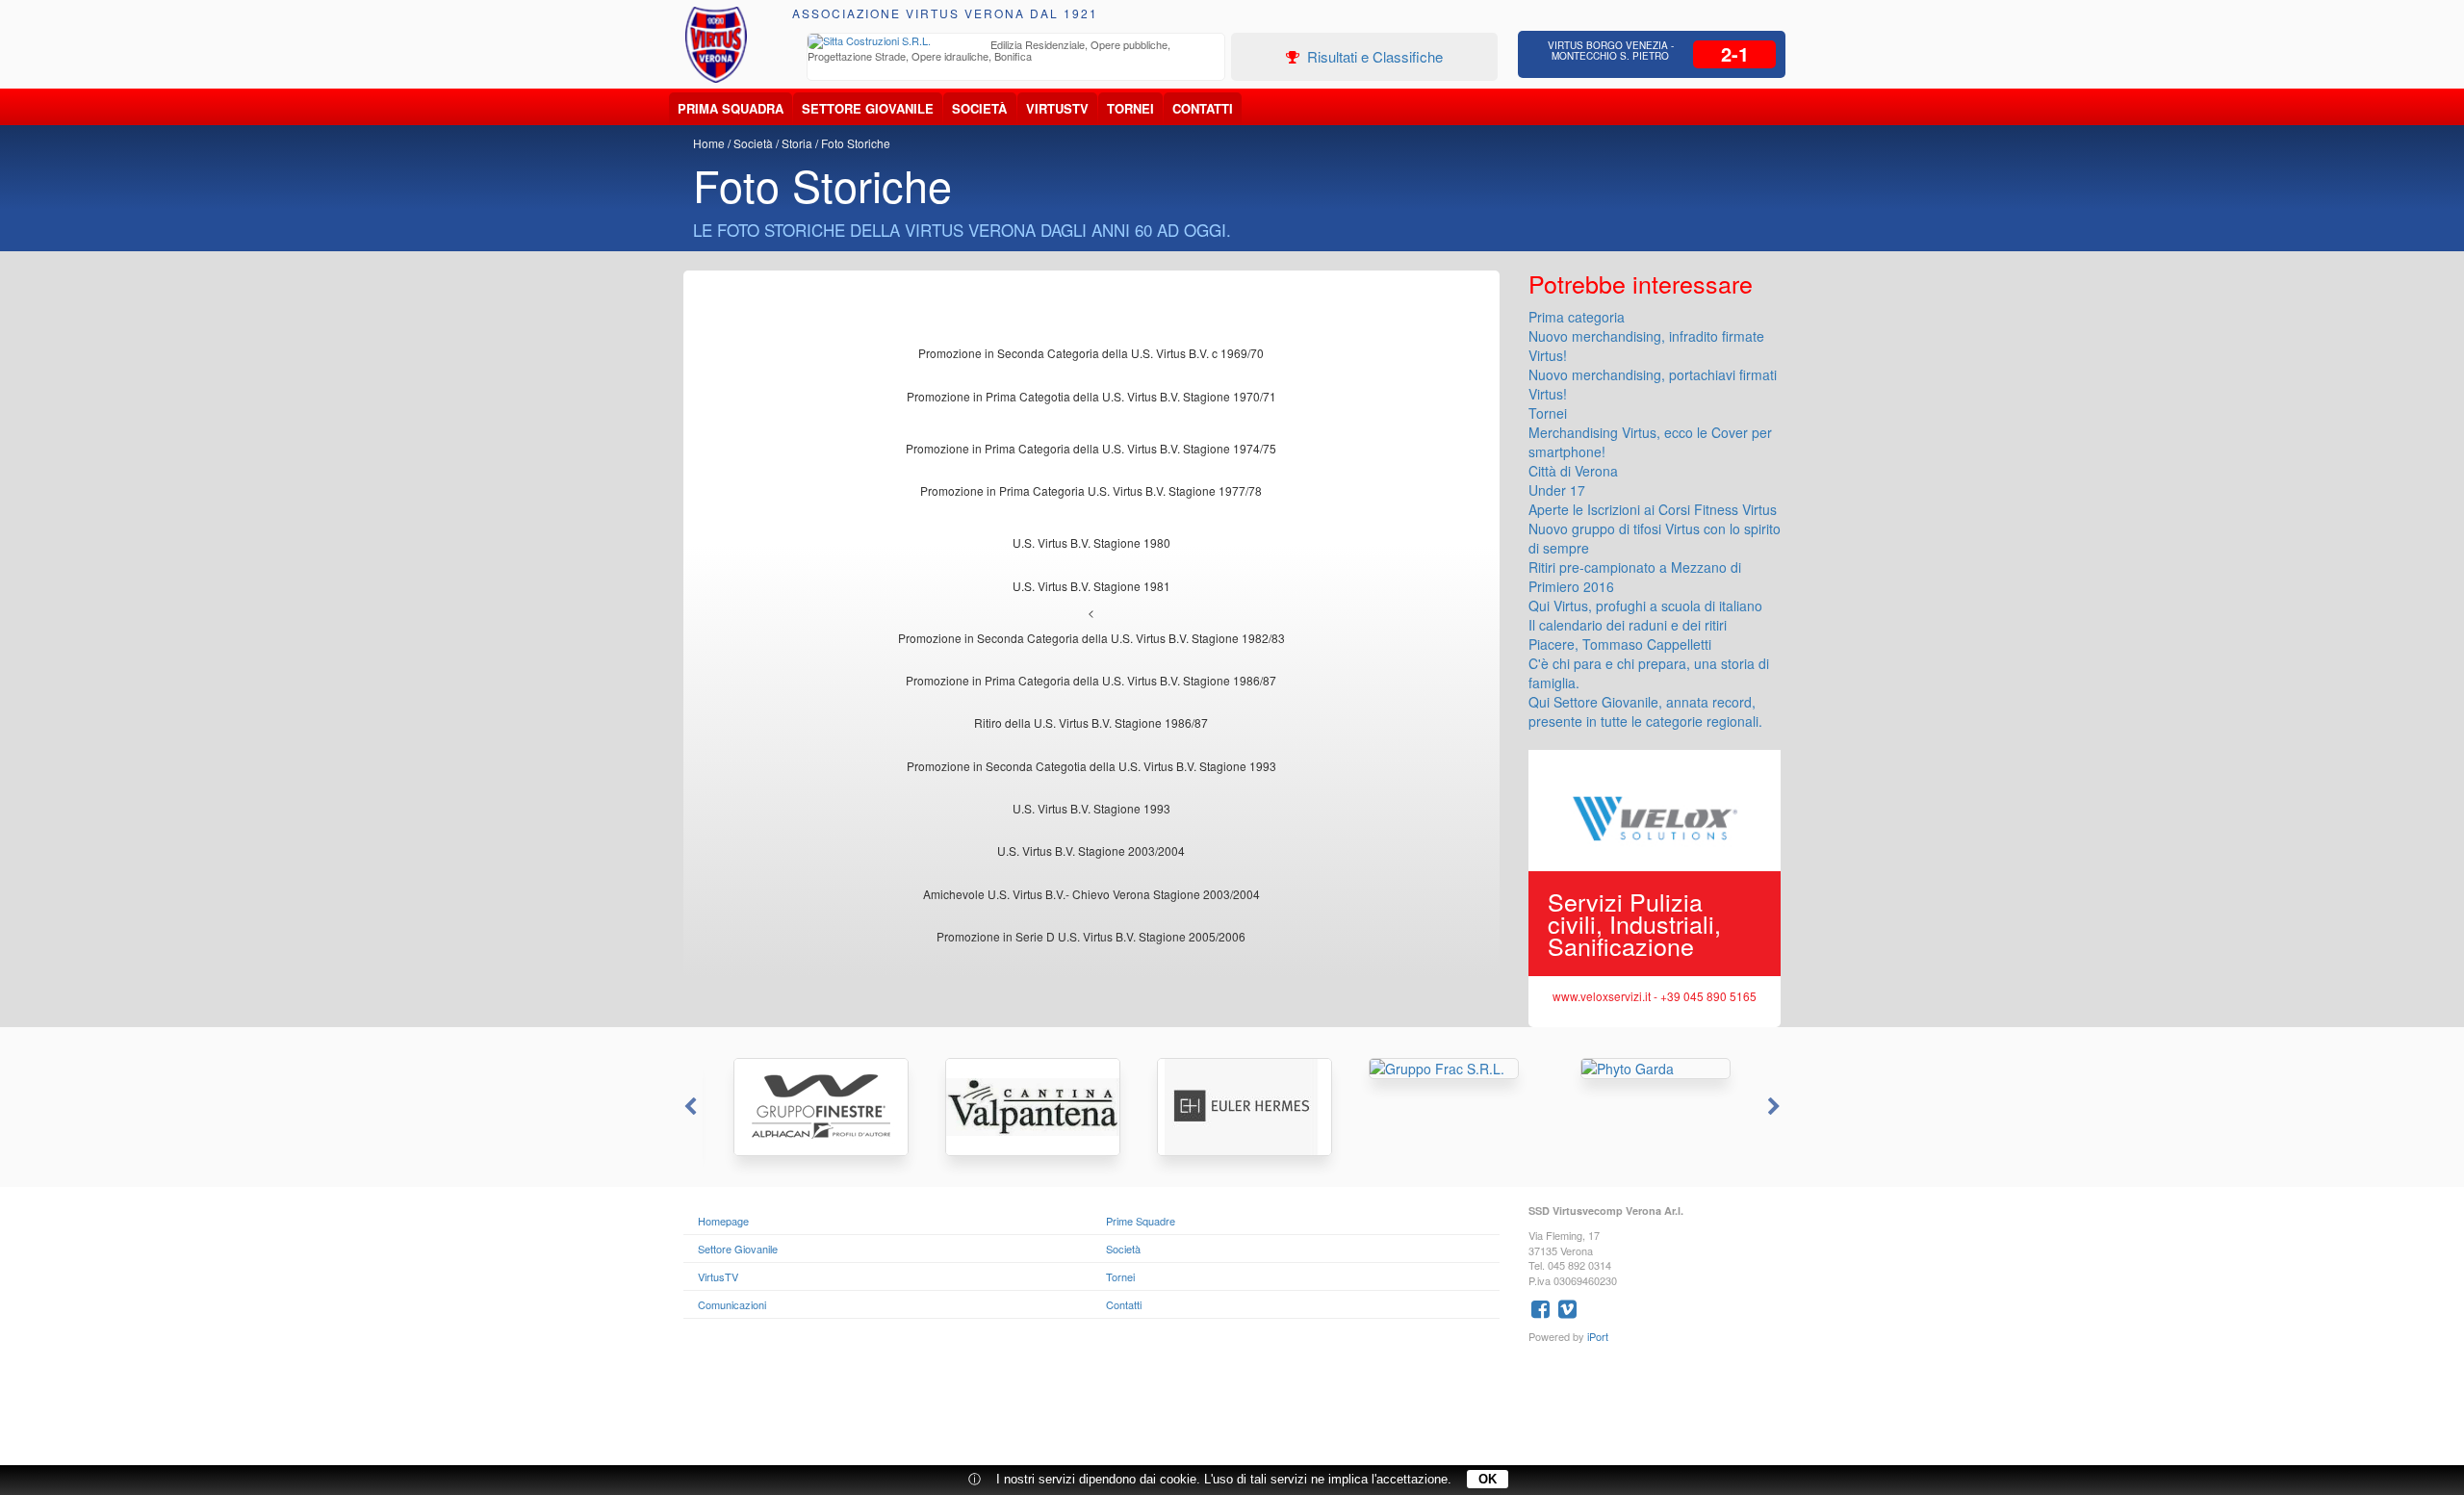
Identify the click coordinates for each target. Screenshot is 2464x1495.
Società (979, 108)
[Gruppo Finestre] (808, 1107)
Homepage (723, 1221)
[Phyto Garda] (1655, 1069)
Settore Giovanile (868, 108)
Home (709, 143)
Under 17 (1557, 490)
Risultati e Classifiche (1373, 56)
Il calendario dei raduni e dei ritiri (1628, 625)
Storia (797, 143)
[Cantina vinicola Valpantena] (1020, 1107)
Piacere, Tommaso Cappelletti (1620, 644)
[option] (1016, 52)
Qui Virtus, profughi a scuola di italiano (1645, 606)
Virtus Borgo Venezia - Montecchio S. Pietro (1611, 51)
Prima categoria (1577, 317)
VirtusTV (1057, 108)
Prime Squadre (1141, 1221)
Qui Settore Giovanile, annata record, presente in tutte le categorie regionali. (1645, 711)
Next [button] (1776, 1107)
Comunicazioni (732, 1304)
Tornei (1130, 108)
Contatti (1203, 108)
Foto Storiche (856, 143)
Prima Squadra (731, 108)
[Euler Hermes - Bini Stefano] (1232, 1107)
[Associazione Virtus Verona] (716, 45)
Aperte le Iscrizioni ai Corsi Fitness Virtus (1653, 509)
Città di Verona (1573, 471)
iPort (1598, 1336)
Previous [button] (688, 1107)
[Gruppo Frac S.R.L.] (1444, 1069)
